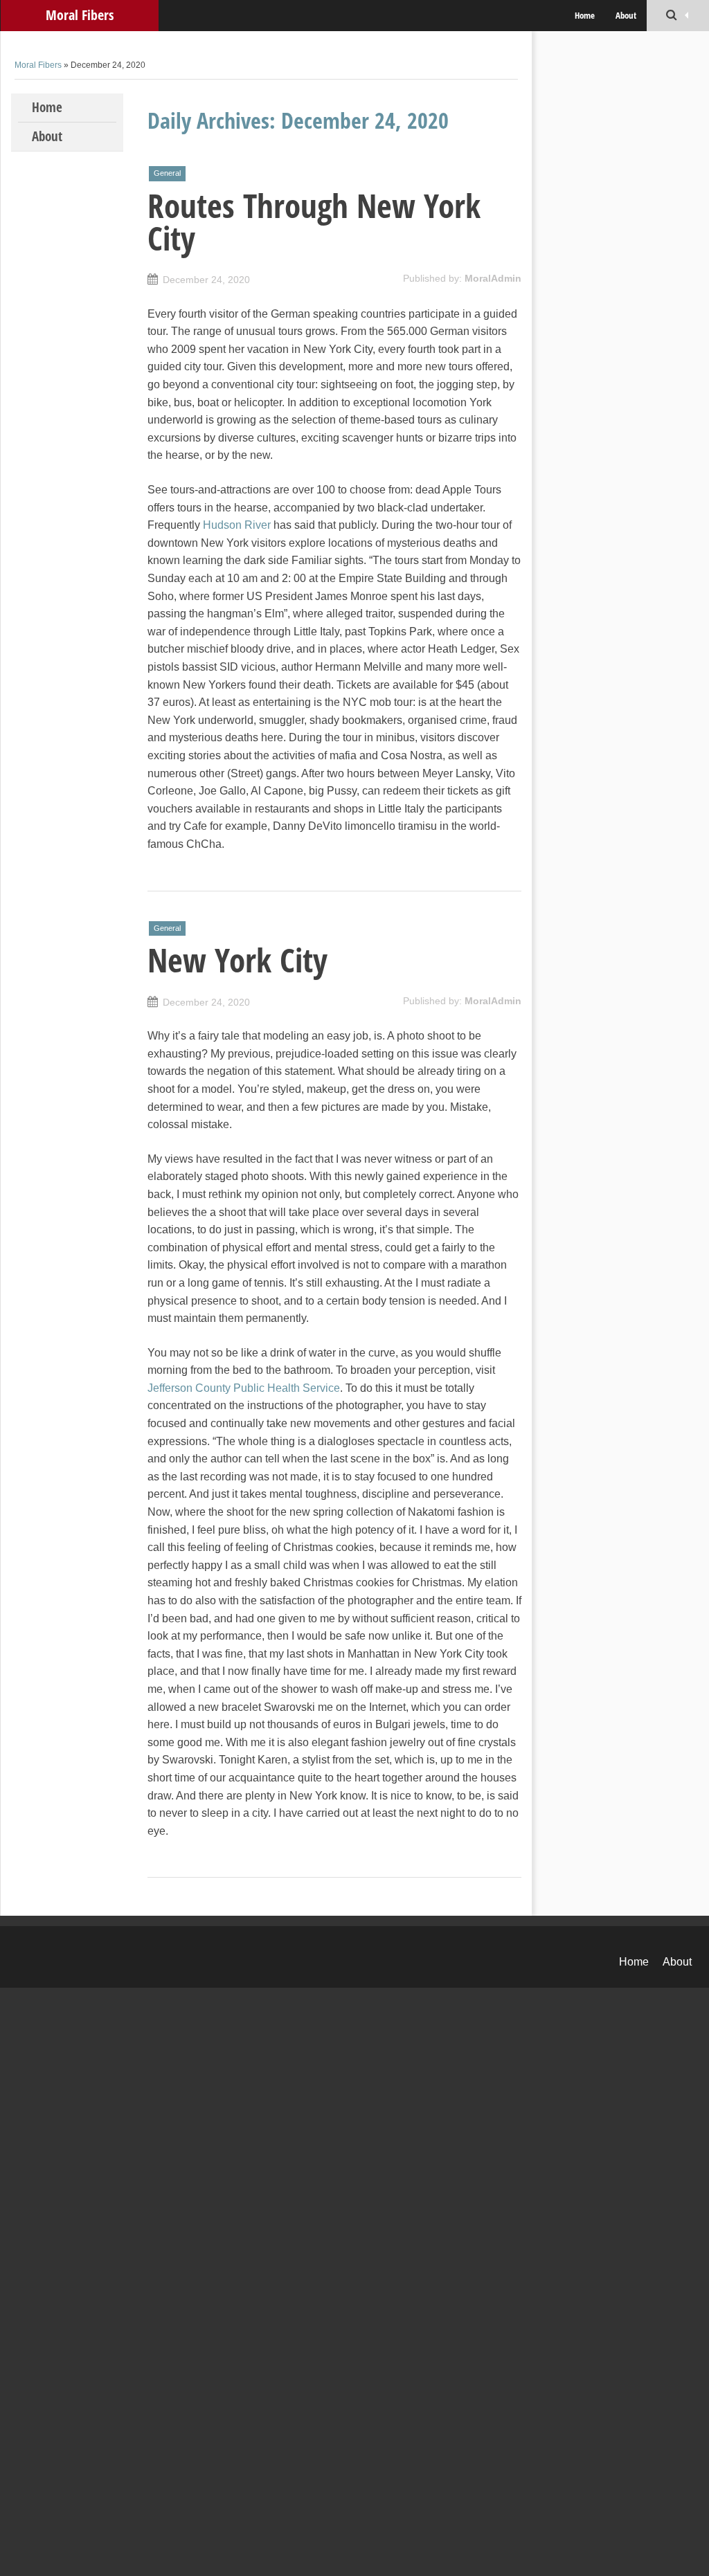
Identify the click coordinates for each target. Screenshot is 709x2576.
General (167, 173)
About (626, 15)
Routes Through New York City (314, 222)
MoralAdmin (493, 278)
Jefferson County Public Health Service (244, 1388)
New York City (237, 960)
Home (585, 15)
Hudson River (237, 525)
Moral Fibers (80, 15)
